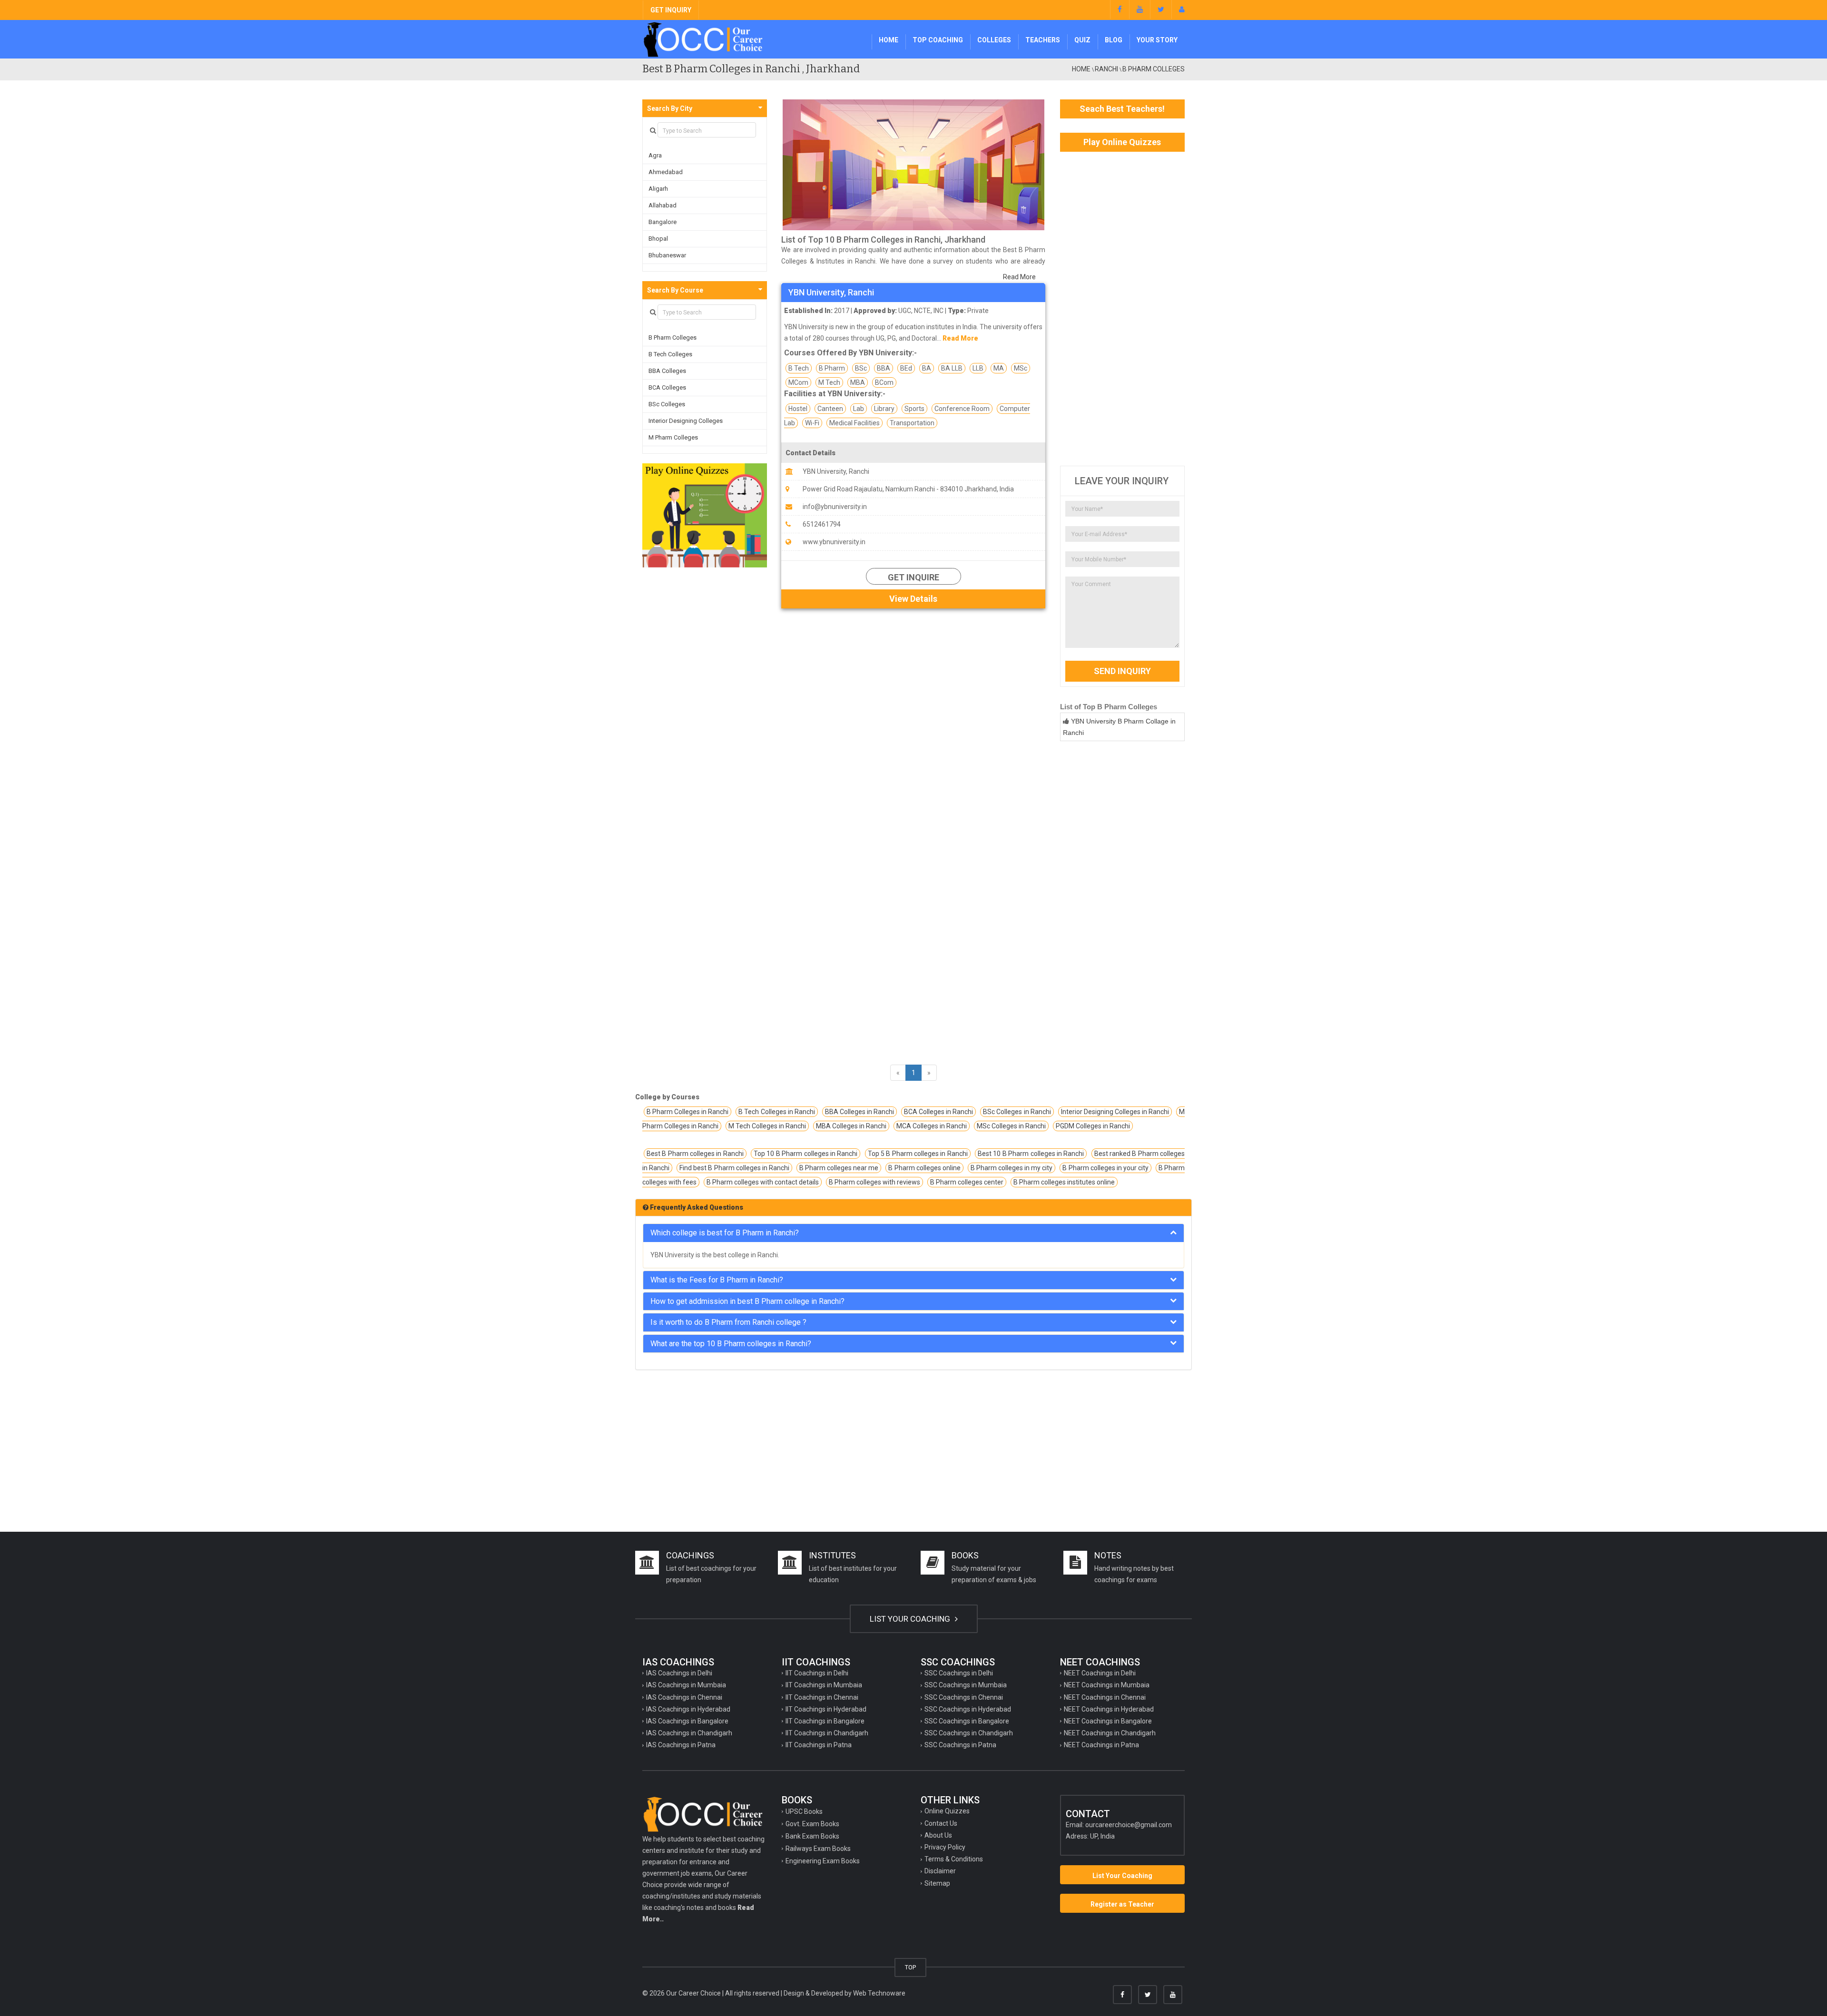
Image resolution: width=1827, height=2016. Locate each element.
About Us (938, 1835)
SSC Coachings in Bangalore (967, 1721)
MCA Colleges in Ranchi (932, 1126)
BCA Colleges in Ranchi (938, 1112)
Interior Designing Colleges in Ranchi (1115, 1112)
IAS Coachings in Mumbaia (686, 1685)
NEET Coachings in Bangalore (1108, 1721)
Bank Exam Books (812, 1836)
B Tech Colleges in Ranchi (776, 1112)
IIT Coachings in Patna (819, 1745)
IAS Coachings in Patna (681, 1745)
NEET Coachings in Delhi (1100, 1673)
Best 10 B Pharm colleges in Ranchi (1031, 1154)
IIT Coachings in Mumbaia (824, 1685)
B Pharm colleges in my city (1012, 1168)
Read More (1019, 277)
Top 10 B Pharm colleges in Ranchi (805, 1154)
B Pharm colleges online (924, 1168)
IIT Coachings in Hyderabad (826, 1709)
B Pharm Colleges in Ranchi (688, 1112)
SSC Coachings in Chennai (964, 1697)
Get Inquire (913, 577)
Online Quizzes (947, 1811)
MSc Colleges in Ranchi (1011, 1126)
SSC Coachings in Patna (960, 1745)
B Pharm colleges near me (839, 1168)
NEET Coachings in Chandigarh (1110, 1733)
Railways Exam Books (818, 1849)
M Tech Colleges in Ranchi (767, 1126)
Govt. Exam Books (812, 1824)
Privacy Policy (945, 1847)
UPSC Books (804, 1811)
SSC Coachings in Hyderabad (968, 1709)
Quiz (1082, 40)
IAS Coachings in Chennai (684, 1697)
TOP (910, 1967)
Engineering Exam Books (823, 1861)
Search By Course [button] (675, 290)
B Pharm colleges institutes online (1064, 1182)
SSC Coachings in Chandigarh (969, 1733)
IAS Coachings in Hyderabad (688, 1709)
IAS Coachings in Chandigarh (689, 1733)
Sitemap (937, 1883)
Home (889, 40)
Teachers (1043, 40)
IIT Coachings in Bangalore (825, 1721)
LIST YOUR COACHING (911, 1619)
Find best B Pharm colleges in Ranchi (734, 1168)
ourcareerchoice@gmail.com (1129, 1825)
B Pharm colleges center (967, 1182)
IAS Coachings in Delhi (679, 1673)
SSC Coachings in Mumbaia (966, 1685)
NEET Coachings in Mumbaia (1107, 1685)
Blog (1114, 40)
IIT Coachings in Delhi (817, 1673)
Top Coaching (938, 40)
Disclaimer (940, 1871)
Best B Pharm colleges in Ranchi (695, 1154)
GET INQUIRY (671, 10)
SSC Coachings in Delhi (959, 1673)
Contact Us (941, 1823)
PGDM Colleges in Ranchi (1093, 1126)
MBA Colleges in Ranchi (851, 1126)
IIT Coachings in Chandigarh (827, 1733)
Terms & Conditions (954, 1859)
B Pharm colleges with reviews (874, 1182)
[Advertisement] (1123, 309)
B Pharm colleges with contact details (763, 1182)
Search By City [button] (670, 108)
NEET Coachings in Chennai (1105, 1697)
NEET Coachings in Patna (1101, 1745)
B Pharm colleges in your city (1105, 1168)
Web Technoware (879, 1993)
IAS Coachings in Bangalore (687, 1721)
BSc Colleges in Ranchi (1017, 1112)
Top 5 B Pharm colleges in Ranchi (918, 1154)
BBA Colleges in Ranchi (859, 1112)
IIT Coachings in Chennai (822, 1697)
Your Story (1157, 40)
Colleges (994, 40)
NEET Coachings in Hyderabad (1109, 1709)
